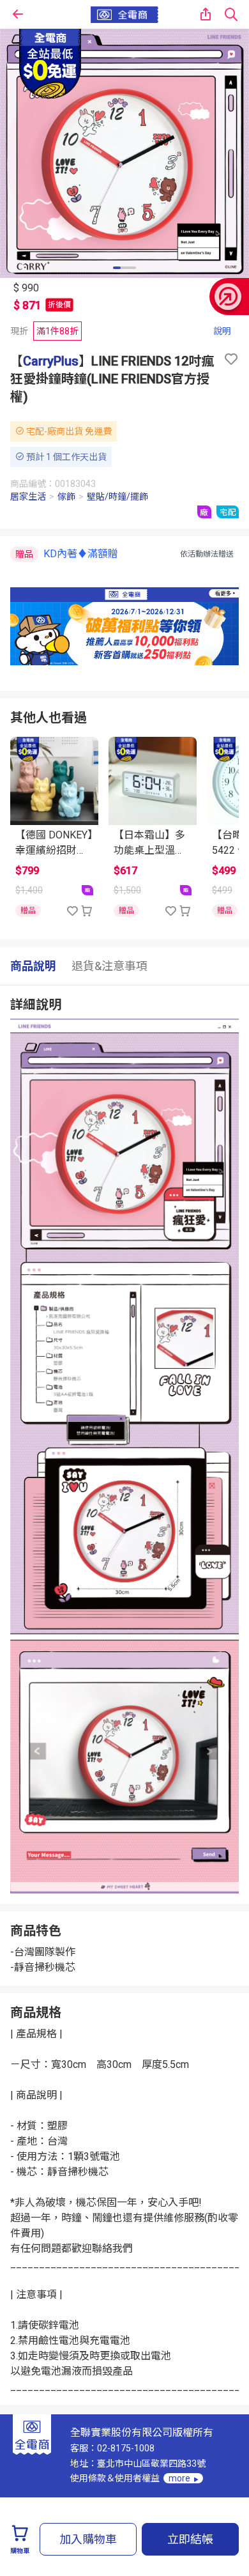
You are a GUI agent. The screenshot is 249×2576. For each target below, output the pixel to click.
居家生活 (28, 497)
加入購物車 (88, 2539)
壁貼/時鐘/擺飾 (117, 497)
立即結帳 (190, 2539)
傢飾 (66, 497)
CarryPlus (51, 361)
